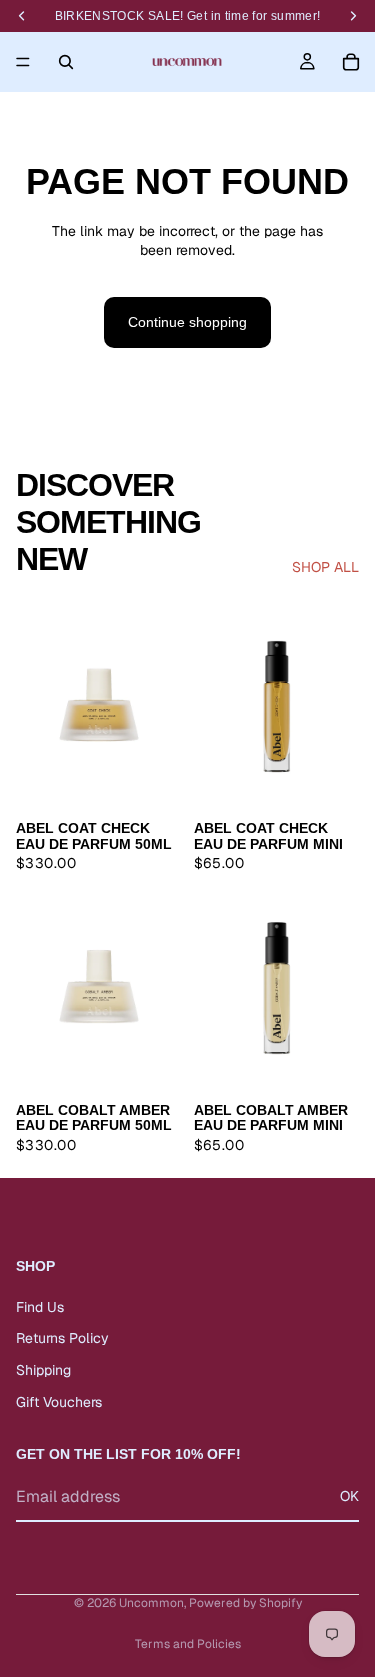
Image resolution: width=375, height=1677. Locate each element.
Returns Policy (62, 1339)
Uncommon (151, 1603)
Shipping (43, 1370)
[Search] (66, 62)
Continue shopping (187, 322)
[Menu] (23, 62)
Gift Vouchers (59, 1402)
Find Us (40, 1307)
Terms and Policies (188, 1644)
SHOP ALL (325, 567)
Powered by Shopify (245, 1603)
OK (349, 1497)
